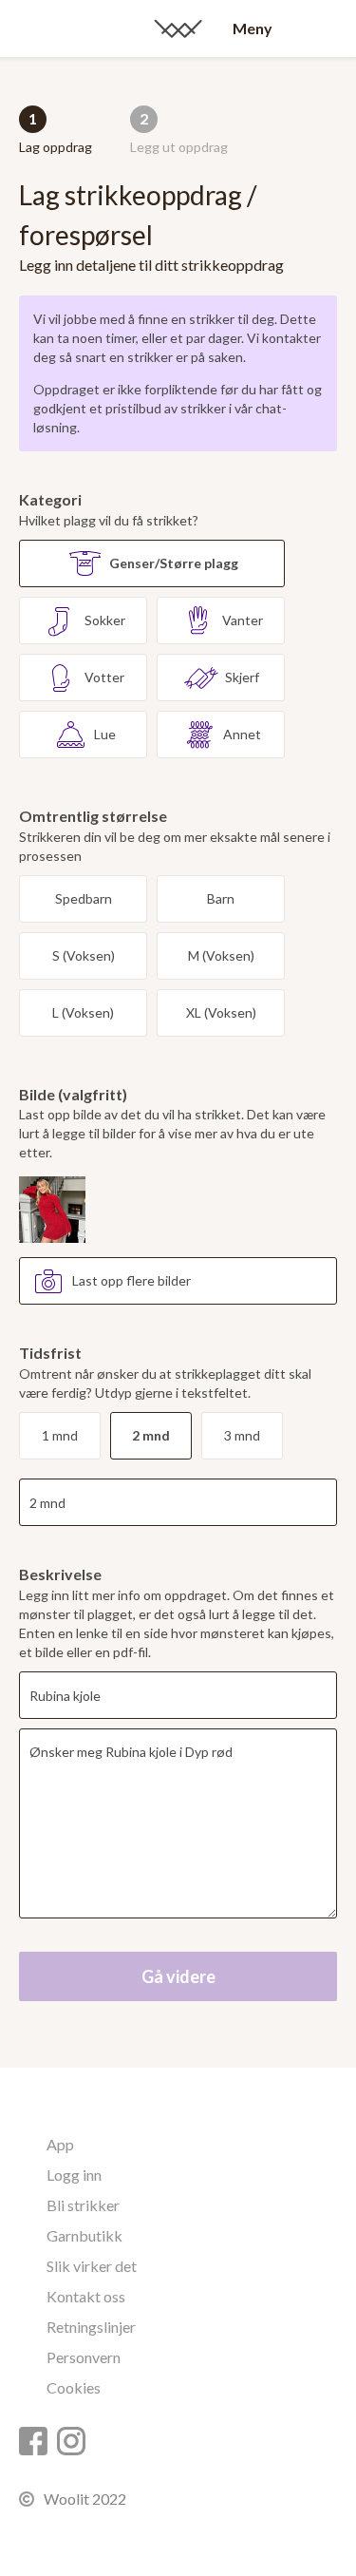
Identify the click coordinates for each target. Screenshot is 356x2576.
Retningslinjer (91, 2327)
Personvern (84, 2357)
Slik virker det (92, 2266)
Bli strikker (83, 2205)
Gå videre (178, 1976)
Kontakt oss (86, 2296)
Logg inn (74, 2175)
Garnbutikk (84, 2235)
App (60, 2144)
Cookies (74, 2387)
